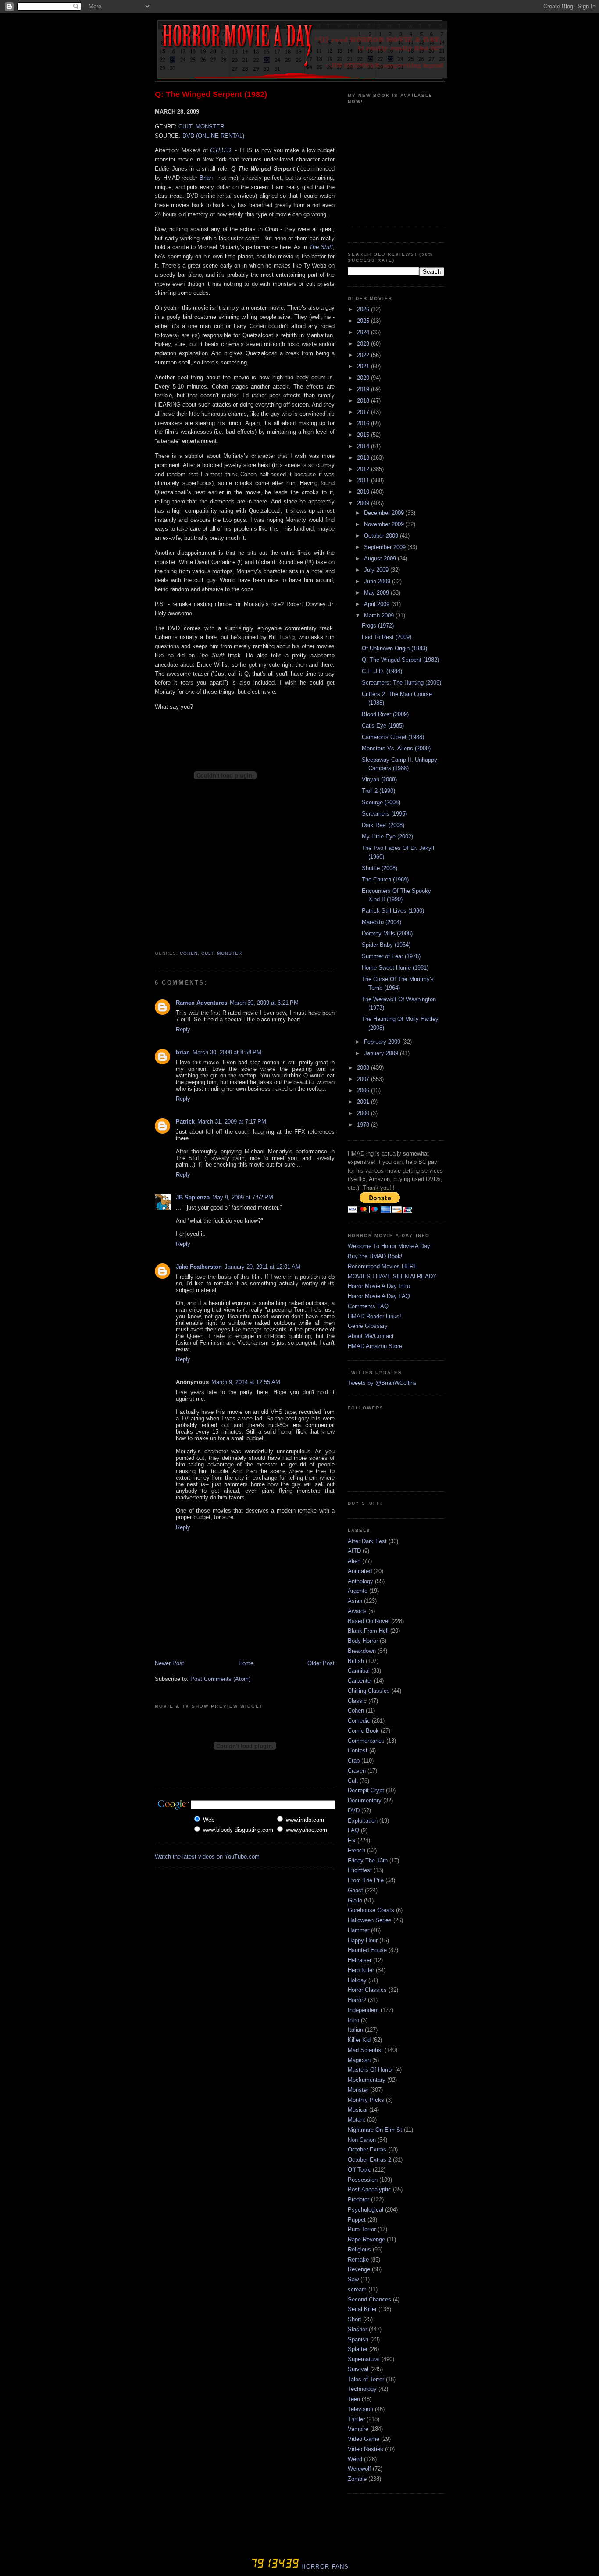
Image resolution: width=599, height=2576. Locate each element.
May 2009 (377, 593)
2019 (364, 389)
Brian (206, 178)
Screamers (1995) (384, 814)
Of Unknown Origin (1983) (394, 648)
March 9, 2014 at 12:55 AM (246, 1382)
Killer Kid (359, 2040)
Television (360, 2409)
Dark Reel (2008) (383, 825)
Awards (357, 1611)
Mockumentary (367, 2080)
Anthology (360, 1581)
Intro (353, 2020)
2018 (364, 401)
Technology (362, 2389)
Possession (363, 2180)
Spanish (358, 2339)
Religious (359, 2250)
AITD (354, 1551)
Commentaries (366, 1741)
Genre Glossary (368, 1326)
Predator (358, 2200)
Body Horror (363, 1641)
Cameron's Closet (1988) (393, 737)
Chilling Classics (369, 1691)
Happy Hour (363, 1940)
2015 (364, 435)
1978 (364, 1125)
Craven (357, 1771)
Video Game (364, 2439)
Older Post (321, 1663)
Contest (358, 1750)
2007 (364, 1079)
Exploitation (363, 1821)
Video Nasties (365, 2449)
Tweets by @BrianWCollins (382, 1383)
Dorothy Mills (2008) (387, 933)
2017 (364, 412)
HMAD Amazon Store (375, 1346)
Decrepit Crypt (366, 1790)
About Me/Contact (371, 1336)
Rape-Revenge (366, 2239)
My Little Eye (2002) (387, 837)
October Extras (367, 2150)
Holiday (357, 1980)
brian (183, 1052)
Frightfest (360, 1870)
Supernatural (364, 2359)
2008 (364, 1068)
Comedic (359, 1721)
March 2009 (380, 615)
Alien (354, 1561)
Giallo (355, 1900)
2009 (364, 503)
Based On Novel (369, 1621)
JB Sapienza (193, 1197)
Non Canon (362, 2140)
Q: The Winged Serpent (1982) (211, 94)
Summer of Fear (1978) (391, 956)
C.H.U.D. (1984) (382, 671)
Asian (355, 1601)
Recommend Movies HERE (383, 1266)
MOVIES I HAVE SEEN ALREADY (392, 1276)
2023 (364, 344)
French (357, 1850)
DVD (354, 1811)
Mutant (357, 2120)
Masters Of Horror (371, 2070)
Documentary (365, 1800)
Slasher (357, 2329)
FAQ (353, 1830)
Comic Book (363, 1731)
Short (355, 2319)
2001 (364, 1102)
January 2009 (382, 1053)
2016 (364, 423)
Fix (352, 1840)
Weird (355, 2459)
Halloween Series (370, 1920)
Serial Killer (362, 2309)
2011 (364, 480)
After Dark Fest (367, 1541)
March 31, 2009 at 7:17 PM (232, 1122)
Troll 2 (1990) (378, 791)
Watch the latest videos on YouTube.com (207, 1857)
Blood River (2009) (385, 714)
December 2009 (385, 513)
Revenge (359, 2269)
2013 (364, 458)
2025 (364, 321)
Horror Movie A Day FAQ (379, 1296)
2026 (364, 309)
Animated (360, 1571)
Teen (354, 2399)
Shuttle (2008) (380, 868)
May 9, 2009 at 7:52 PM (243, 1197)
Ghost (355, 1890)
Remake (358, 2260)
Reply (183, 1029)
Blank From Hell (368, 1631)
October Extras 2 (369, 2160)
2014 (364, 446)
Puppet (357, 2220)
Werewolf (359, 2469)
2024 (364, 332)
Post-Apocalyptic (369, 2189)
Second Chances (369, 2299)
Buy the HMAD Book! (375, 1256)
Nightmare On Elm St (375, 2130)
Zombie (357, 2479)
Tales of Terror (366, 2379)
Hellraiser (360, 1960)
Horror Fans (324, 2567)
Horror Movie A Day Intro (379, 1286)
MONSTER (210, 127)
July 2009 (377, 570)
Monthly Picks (366, 2100)
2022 (364, 355)
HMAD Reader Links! (374, 1316)
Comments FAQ (368, 1306)
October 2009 (382, 536)
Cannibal (359, 1671)
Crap (354, 1761)
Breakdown (362, 1651)
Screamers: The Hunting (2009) (401, 683)
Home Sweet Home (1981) (395, 968)
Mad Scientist (365, 2050)
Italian (355, 2030)
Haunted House (367, 1950)
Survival (358, 2369)
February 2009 (383, 1042)
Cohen (189, 953)
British (356, 1661)
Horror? (357, 2000)
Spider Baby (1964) (386, 945)
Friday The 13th (368, 1861)
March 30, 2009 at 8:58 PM (227, 1052)
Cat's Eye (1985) (383, 726)
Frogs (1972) (378, 626)
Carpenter (360, 1681)
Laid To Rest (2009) (387, 637)
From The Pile (366, 1880)
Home (246, 1663)
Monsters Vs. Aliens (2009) (396, 748)
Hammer (358, 1930)
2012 (364, 469)
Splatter (358, 2349)
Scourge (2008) (381, 802)
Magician (359, 2060)
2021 (364, 366)
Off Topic (359, 2170)
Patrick (185, 1122)
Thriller (356, 2419)
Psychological (365, 2210)
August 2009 (381, 558)
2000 (364, 1113)
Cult (207, 953)
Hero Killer (361, 1970)
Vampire (358, 2429)
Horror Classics (367, 1990)
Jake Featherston (199, 1267)
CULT (185, 127)
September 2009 (386, 547)
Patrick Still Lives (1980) (393, 911)
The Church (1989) (385, 879)
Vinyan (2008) (379, 780)
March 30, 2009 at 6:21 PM (264, 1003)
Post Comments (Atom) (220, 1679)
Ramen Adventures (201, 1003)
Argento (358, 1591)
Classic (357, 1701)
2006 (364, 1090)
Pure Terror (362, 2229)
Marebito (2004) (382, 922)
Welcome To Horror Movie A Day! (390, 1246)
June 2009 (378, 581)
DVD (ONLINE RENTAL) (213, 136)
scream (357, 2289)
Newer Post (169, 1663)
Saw (353, 2279)
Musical (358, 2110)
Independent (363, 2010)
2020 (364, 378)
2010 (364, 492)
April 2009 (378, 604)
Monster (230, 953)
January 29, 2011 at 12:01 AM (262, 1267)
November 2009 (385, 524)
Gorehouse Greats (371, 1910)
